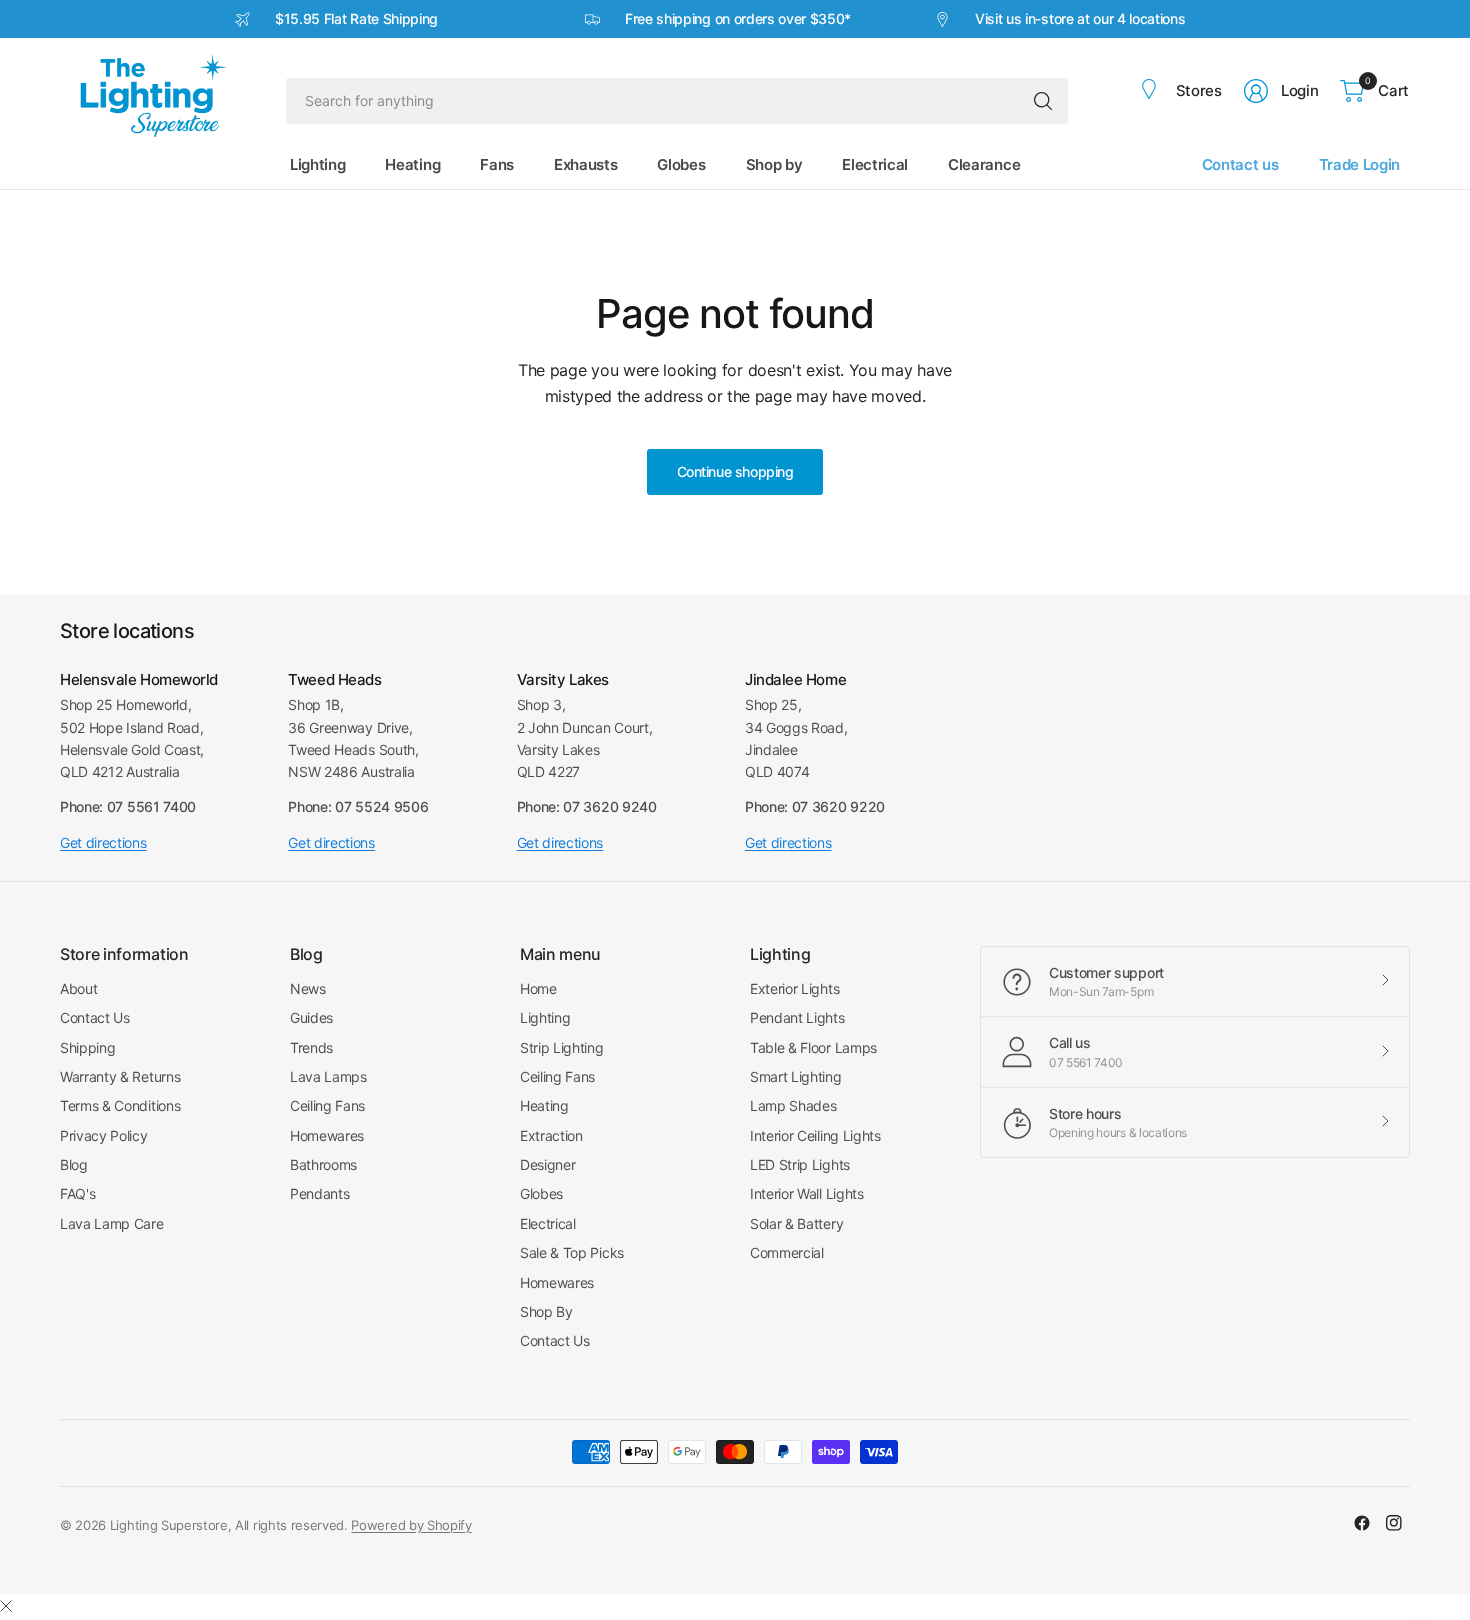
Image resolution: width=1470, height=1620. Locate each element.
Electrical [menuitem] (875, 164)
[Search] (1043, 101)
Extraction (551, 1135)
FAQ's (77, 1193)
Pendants (319, 1193)
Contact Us (95, 1017)
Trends (311, 1047)
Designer (547, 1164)
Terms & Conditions (120, 1105)
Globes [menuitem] (681, 164)
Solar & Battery (796, 1223)
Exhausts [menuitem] (585, 164)
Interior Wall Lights (807, 1193)
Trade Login (1359, 164)
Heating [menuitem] (412, 164)
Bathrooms (323, 1164)
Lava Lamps (328, 1076)
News (308, 988)
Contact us (1240, 164)
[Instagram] (1394, 1523)
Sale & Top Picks (572, 1252)
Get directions (103, 842)
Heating (544, 1105)
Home (538, 988)
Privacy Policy (104, 1135)
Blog (74, 1164)
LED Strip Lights (800, 1164)
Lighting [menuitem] (317, 164)
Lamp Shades (793, 1105)
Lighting (545, 1017)
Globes (541, 1193)
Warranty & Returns (120, 1076)
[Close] (6, 1606)
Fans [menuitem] (497, 164)
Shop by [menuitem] (774, 164)
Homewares (327, 1135)
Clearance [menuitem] (984, 164)
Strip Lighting (562, 1047)
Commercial (787, 1252)
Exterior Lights (794, 988)
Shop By (546, 1311)
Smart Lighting (796, 1076)
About (78, 988)
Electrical (548, 1223)
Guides (311, 1017)
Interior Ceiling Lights (815, 1135)
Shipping (87, 1047)
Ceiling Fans (327, 1105)
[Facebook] (1362, 1523)
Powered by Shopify (411, 1525)
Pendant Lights (797, 1017)
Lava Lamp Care (112, 1223)
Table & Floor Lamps (813, 1047)
